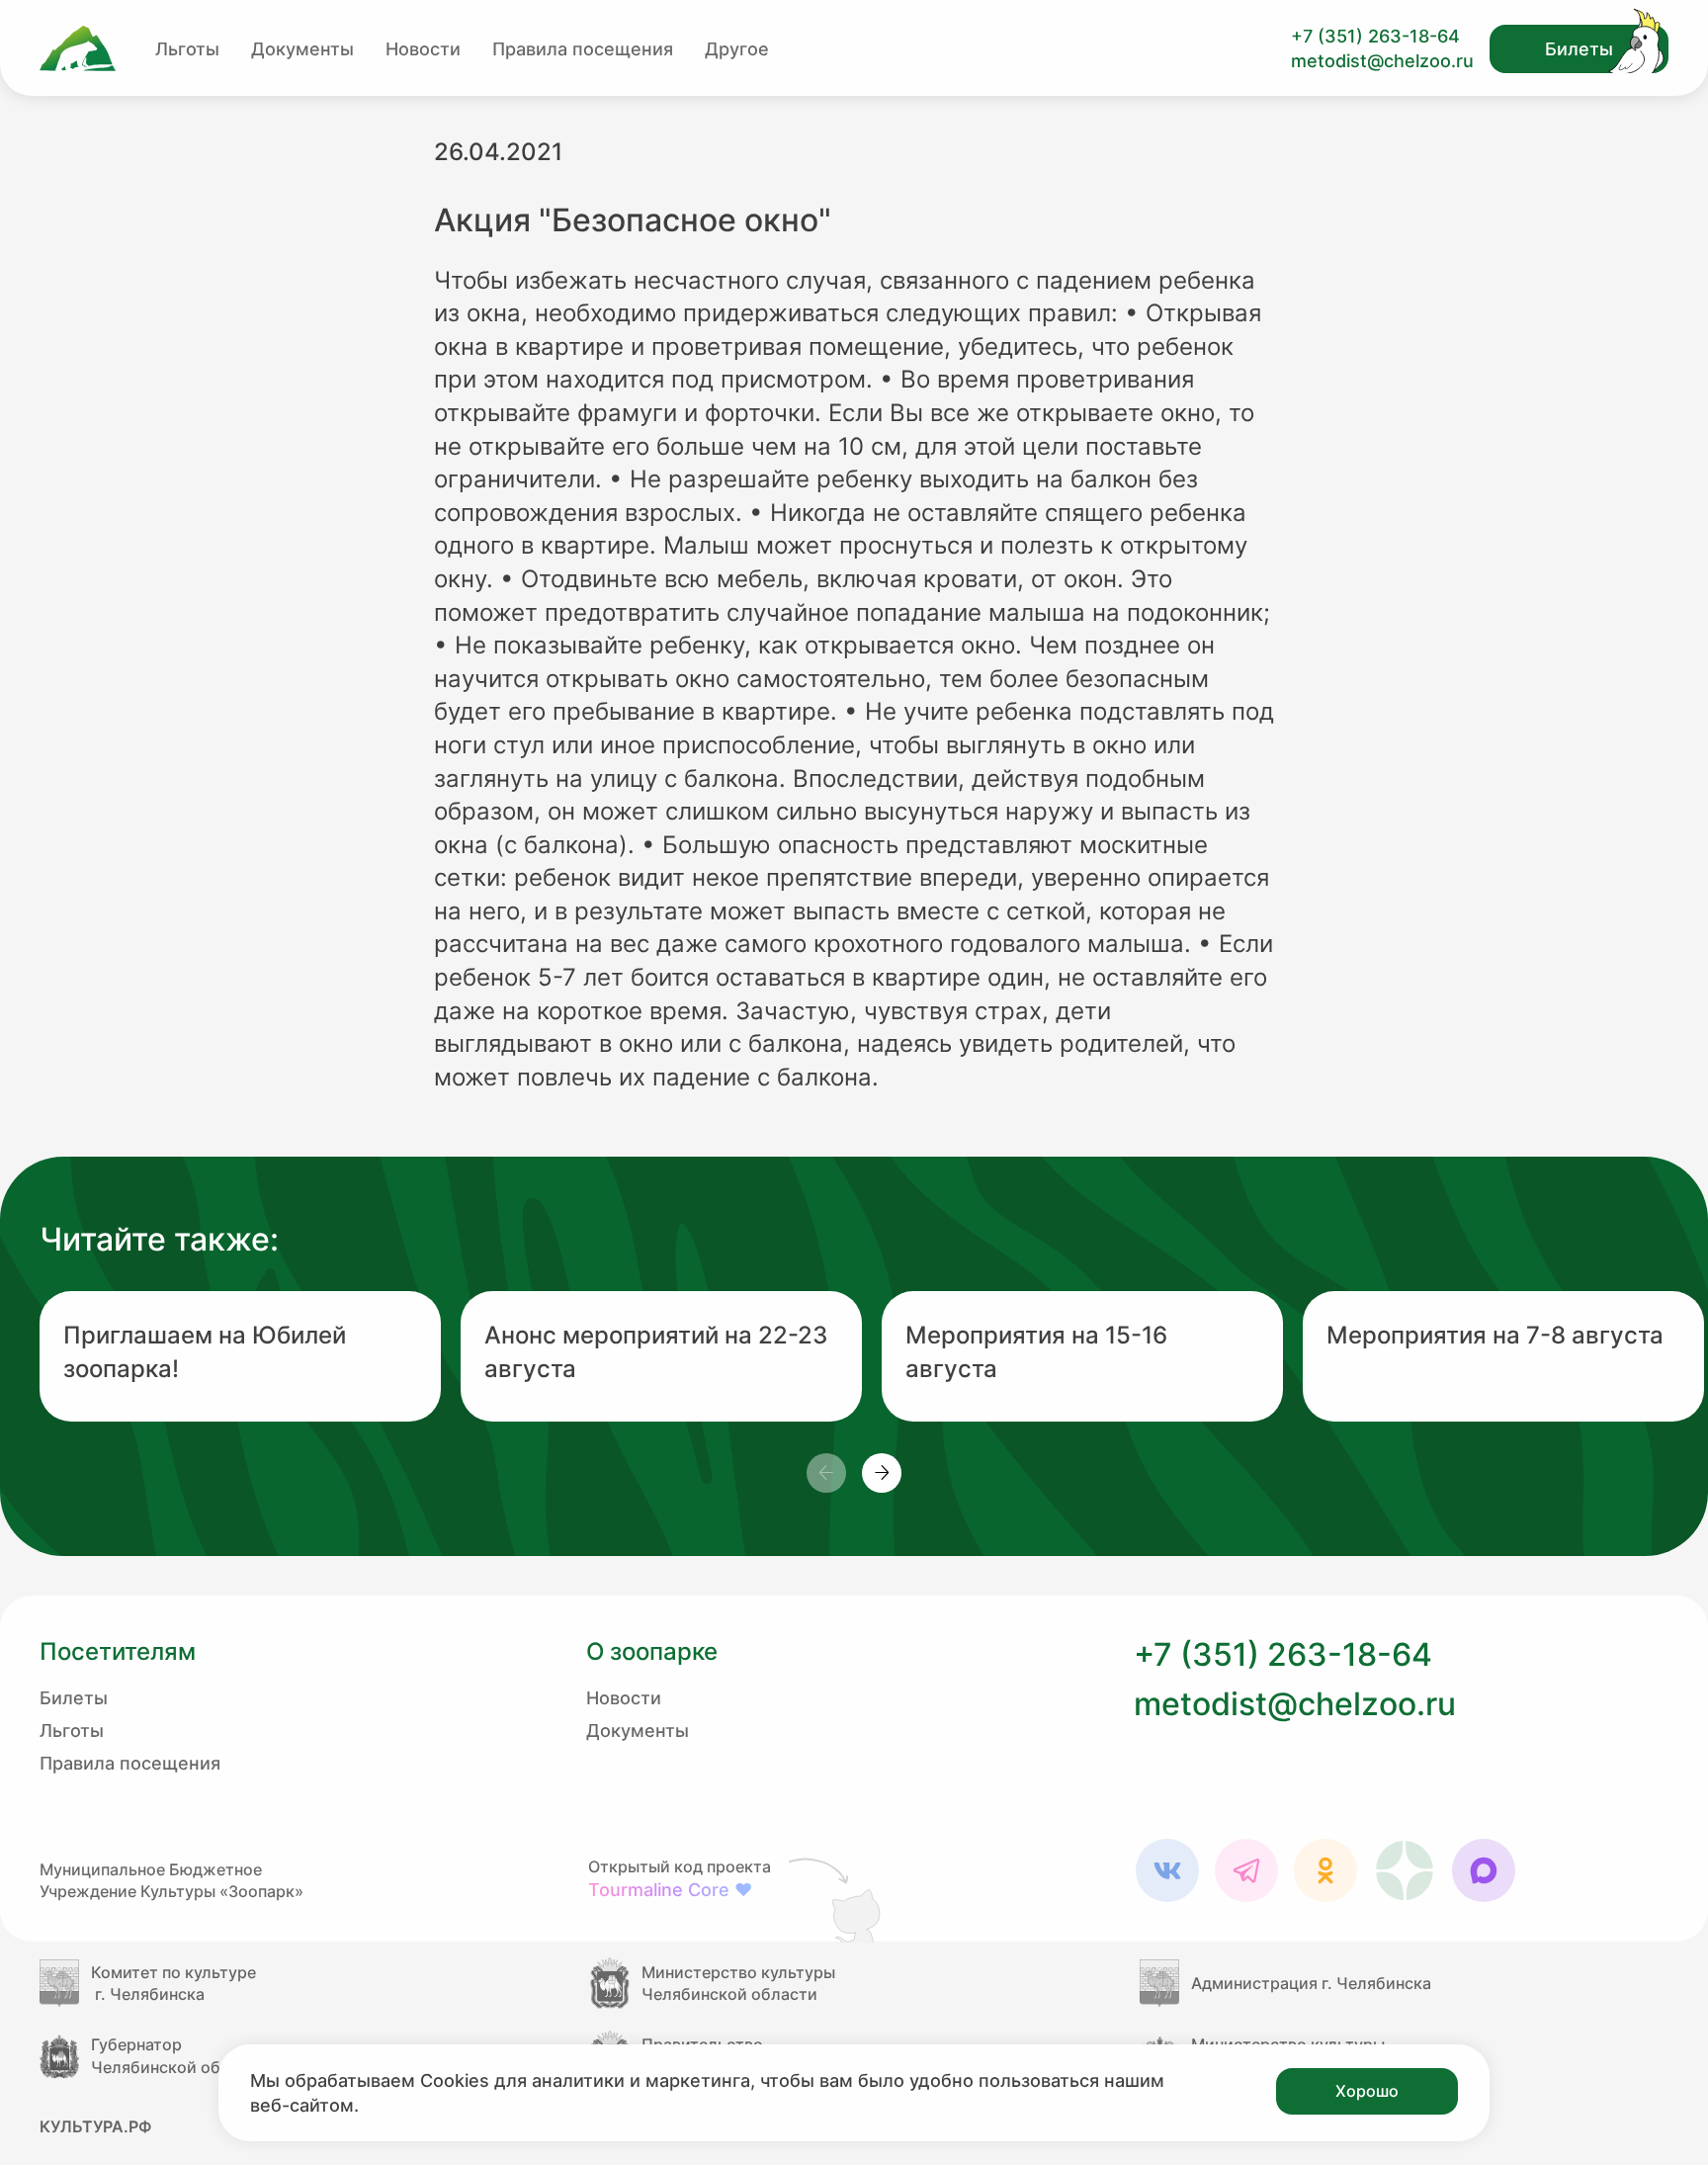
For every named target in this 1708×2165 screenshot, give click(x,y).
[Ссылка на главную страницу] (78, 48)
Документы (302, 49)
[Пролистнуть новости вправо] (882, 1473)
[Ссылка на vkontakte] (1167, 1870)
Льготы (187, 49)
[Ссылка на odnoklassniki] (1325, 1870)
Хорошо (1367, 2091)
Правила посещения (583, 49)
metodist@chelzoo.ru (1382, 61)
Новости (423, 49)
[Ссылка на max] (1484, 1870)
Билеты (1579, 49)
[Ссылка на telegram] (1246, 1870)
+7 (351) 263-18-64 (1375, 36)
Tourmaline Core (670, 1890)
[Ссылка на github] (837, 1899)
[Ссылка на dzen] (1405, 1870)
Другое (737, 49)
